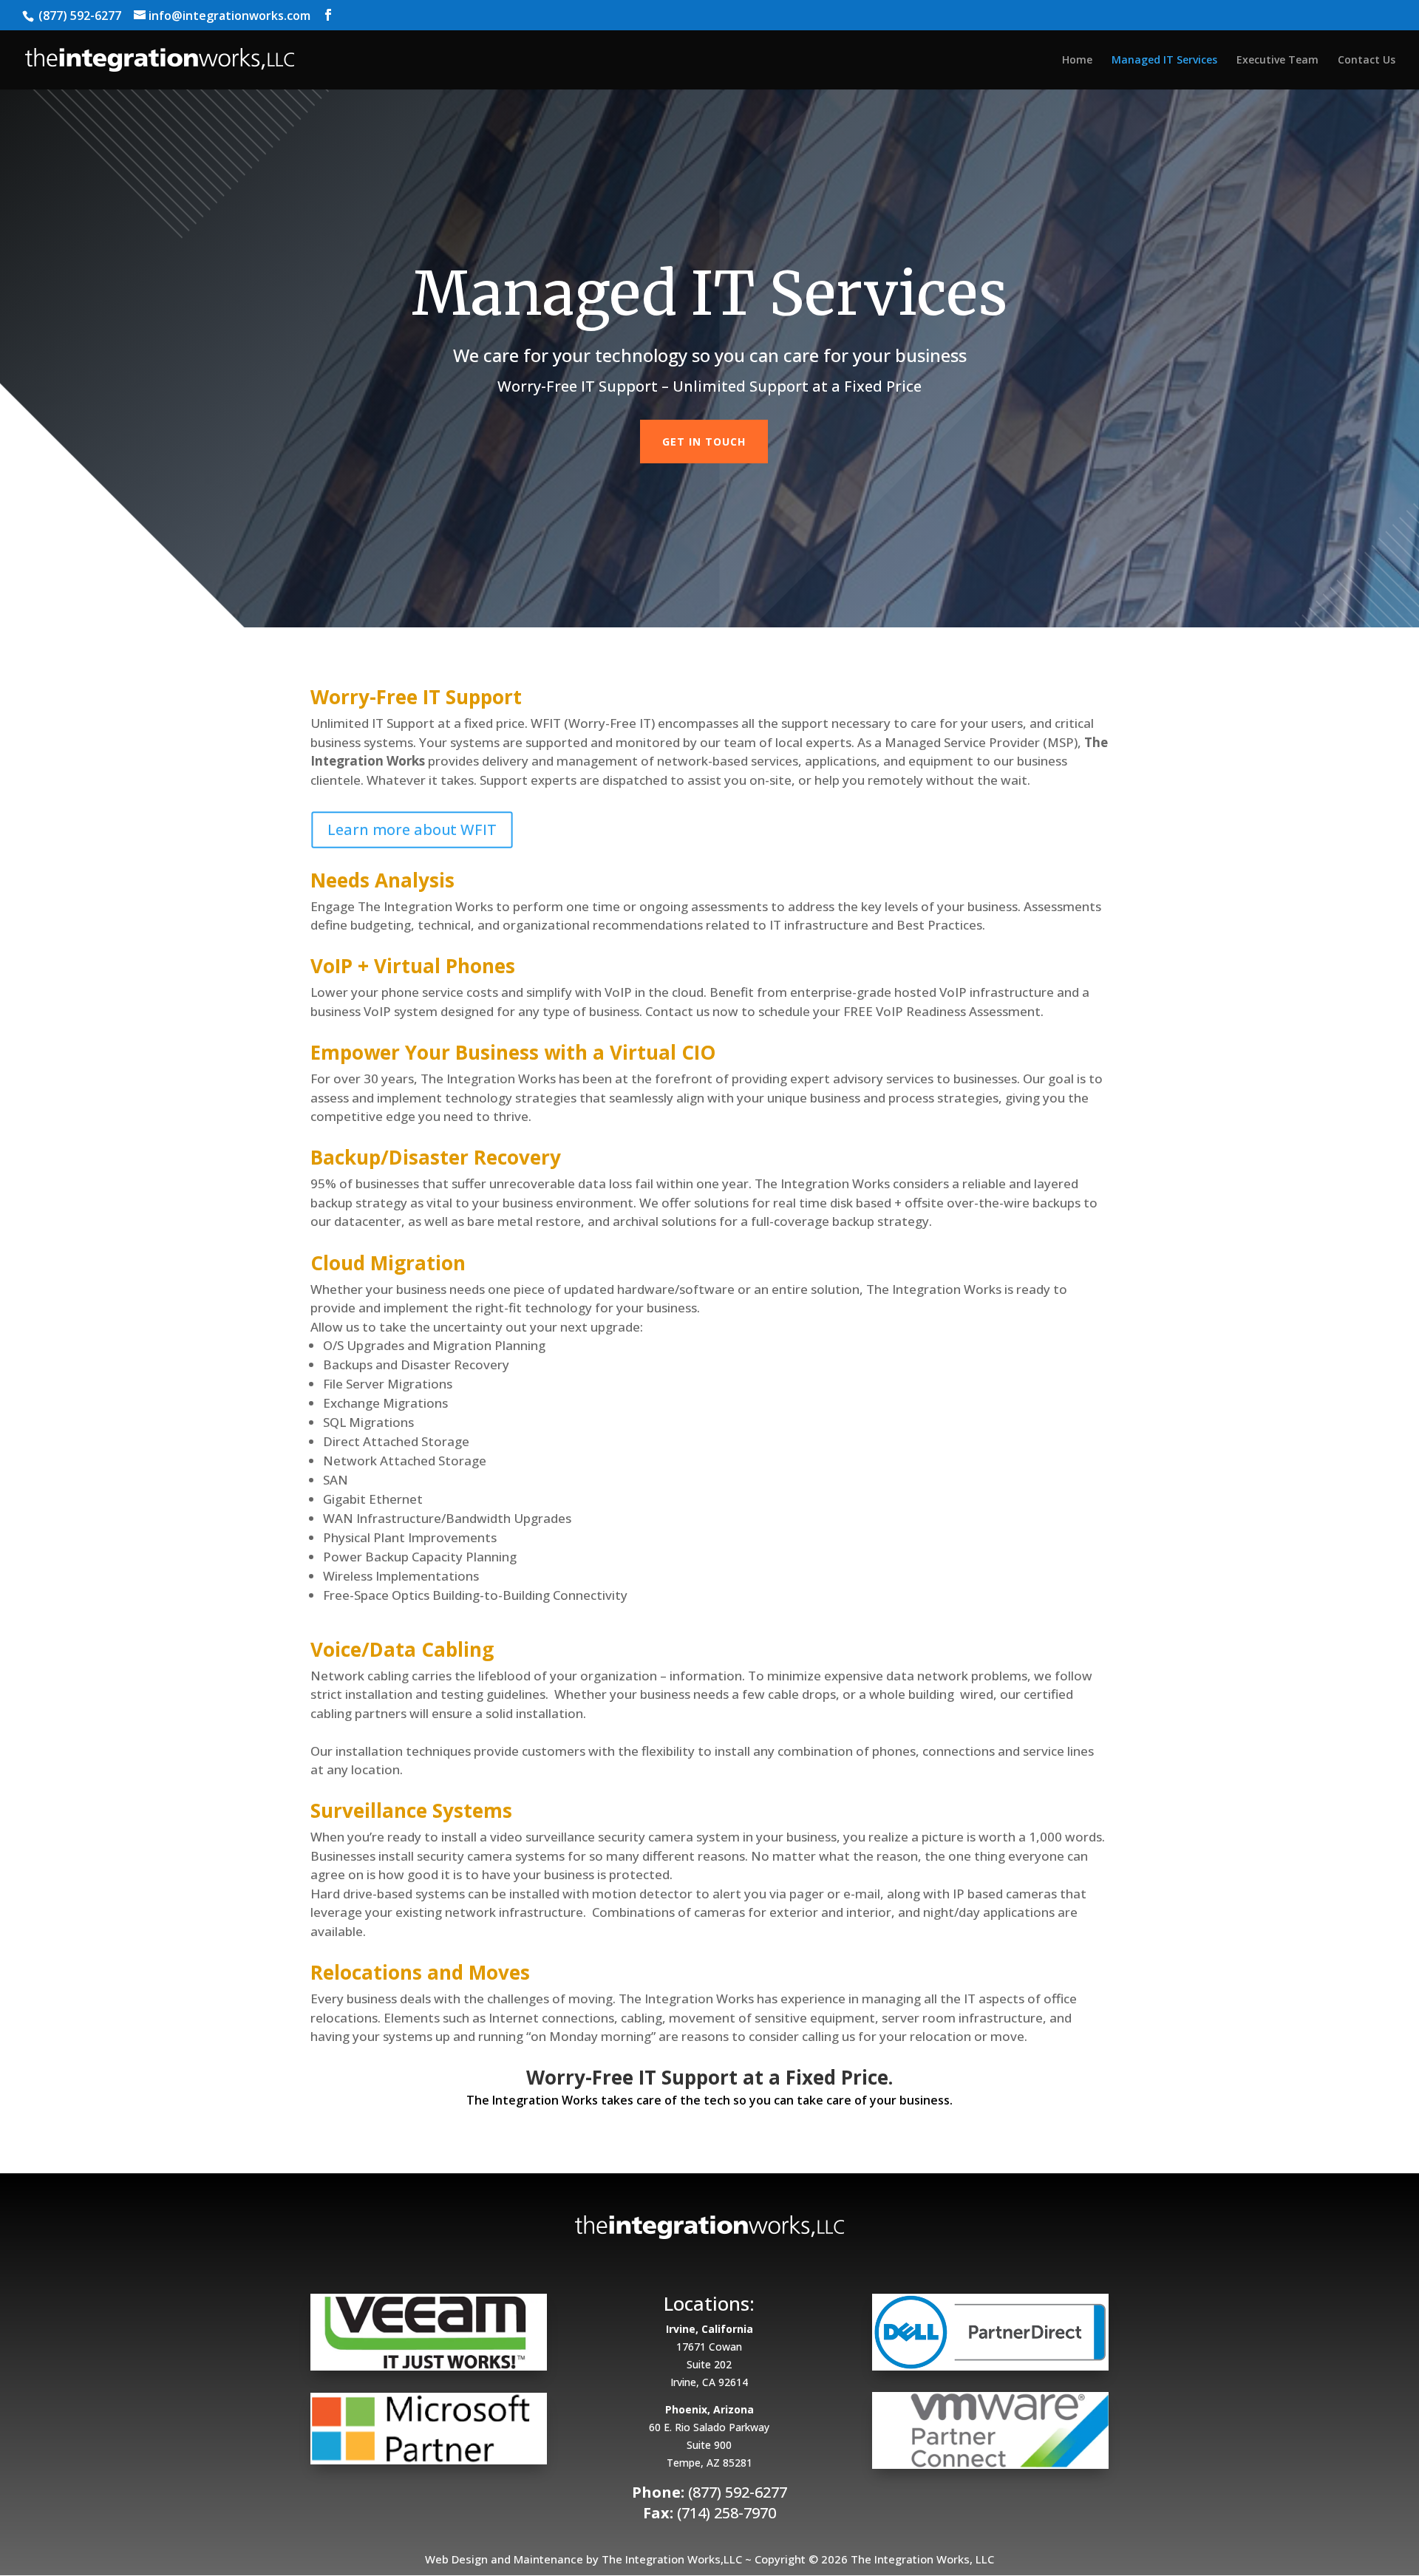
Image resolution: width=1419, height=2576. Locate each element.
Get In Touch (704, 442)
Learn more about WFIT (412, 829)
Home (1077, 61)
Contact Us (1367, 61)
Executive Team (1277, 61)
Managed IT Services (1164, 61)
